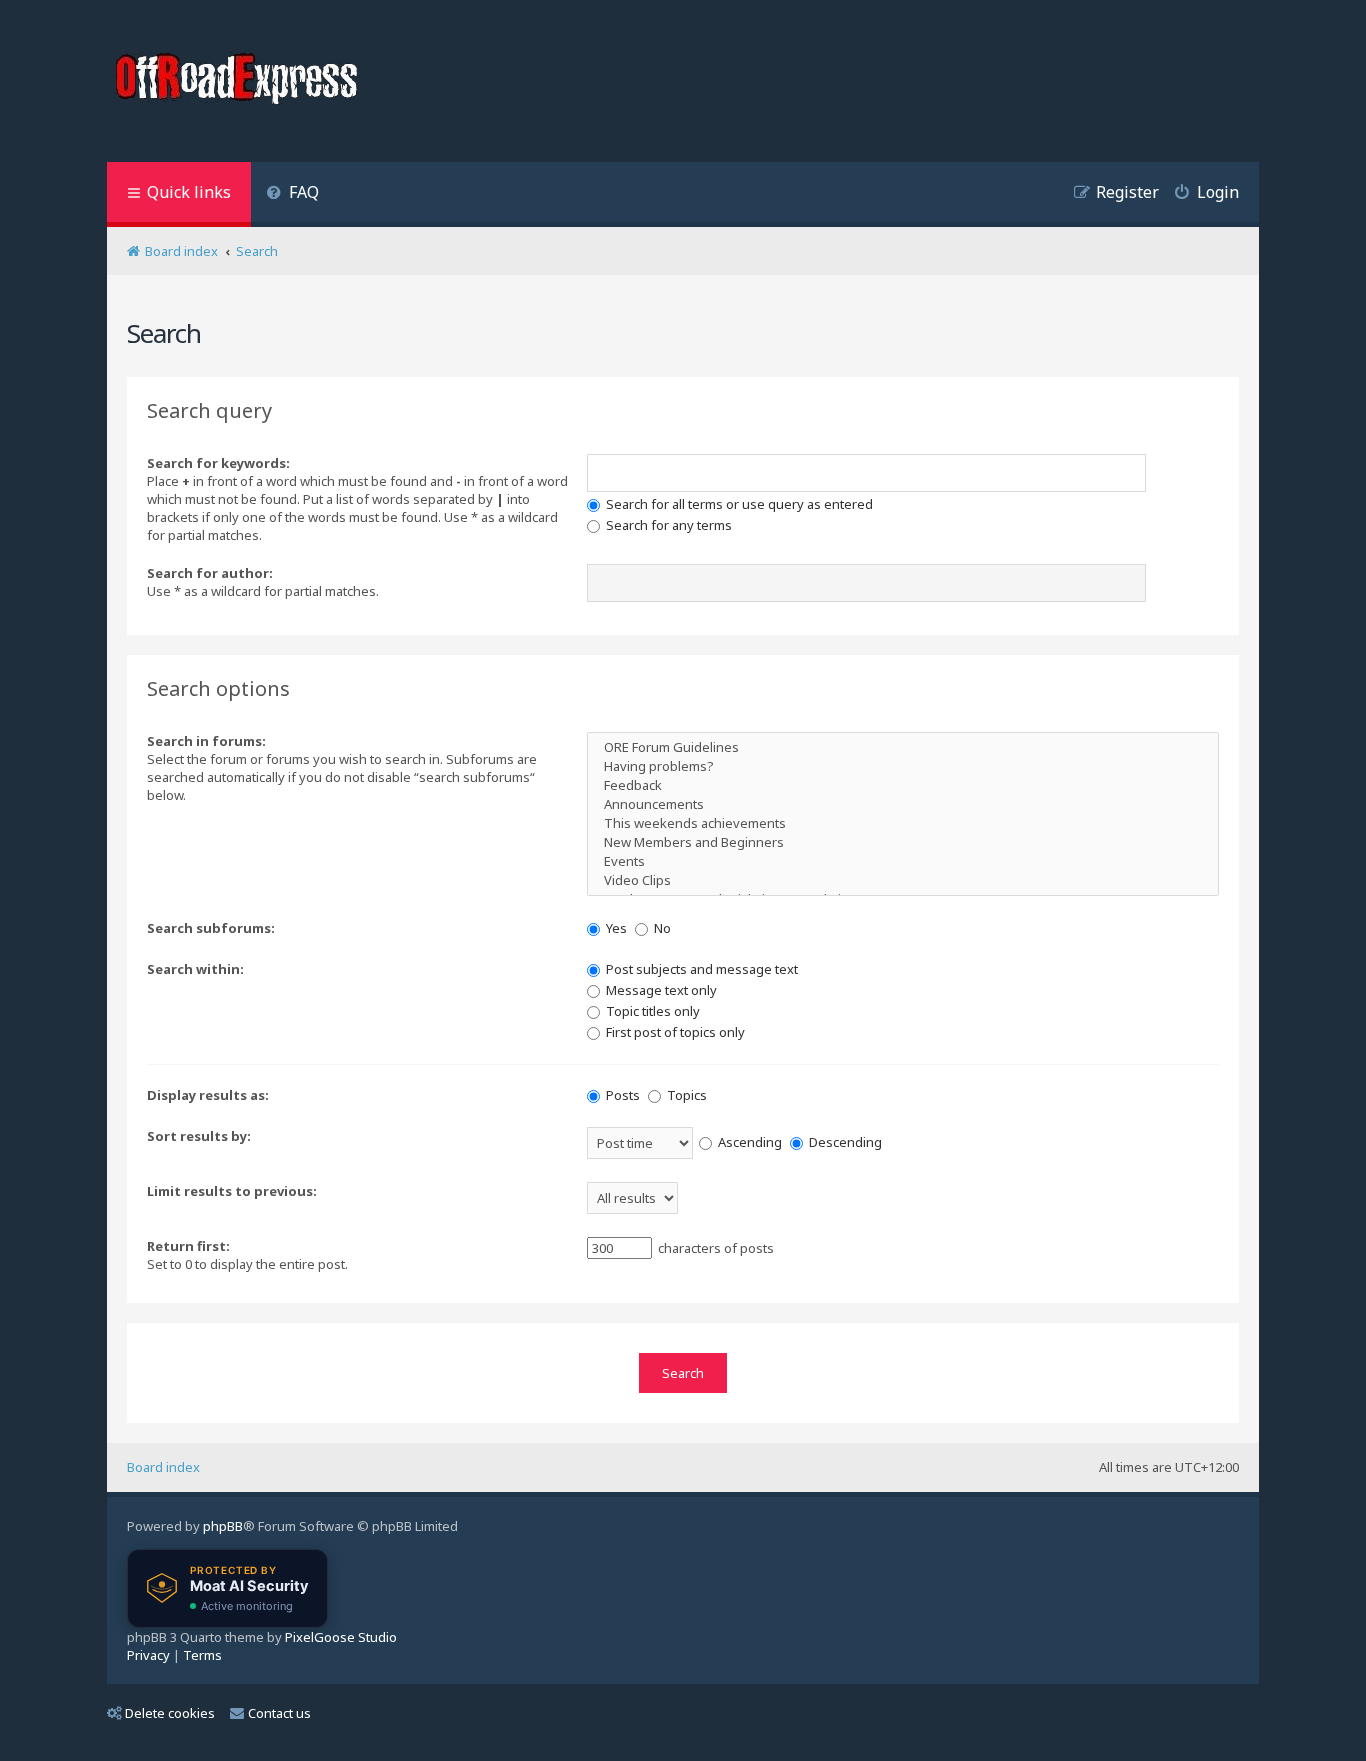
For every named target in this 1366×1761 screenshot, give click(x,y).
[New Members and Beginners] (903, 842)
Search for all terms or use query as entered (738, 504)
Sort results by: (199, 1136)
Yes (615, 928)
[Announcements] (903, 804)
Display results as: (208, 1095)
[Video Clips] (903, 880)
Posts (621, 1095)
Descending (844, 1142)
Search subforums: (211, 928)
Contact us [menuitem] (279, 1713)
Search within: (195, 969)
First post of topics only (674, 1032)
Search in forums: (206, 741)
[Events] (903, 861)
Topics (685, 1095)
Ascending (748, 1142)
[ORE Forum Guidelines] (903, 747)
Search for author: (210, 573)
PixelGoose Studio (341, 1637)
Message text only (660, 990)
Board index (163, 1467)
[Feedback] (903, 785)
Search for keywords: (218, 463)
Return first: (188, 1246)
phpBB (223, 1526)
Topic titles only (651, 1011)
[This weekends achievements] (903, 823)
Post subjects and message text (700, 969)
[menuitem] (292, 194)
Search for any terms (667, 525)
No (661, 928)
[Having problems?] (903, 766)
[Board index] (239, 81)
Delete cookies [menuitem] (170, 1713)
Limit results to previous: (232, 1191)
